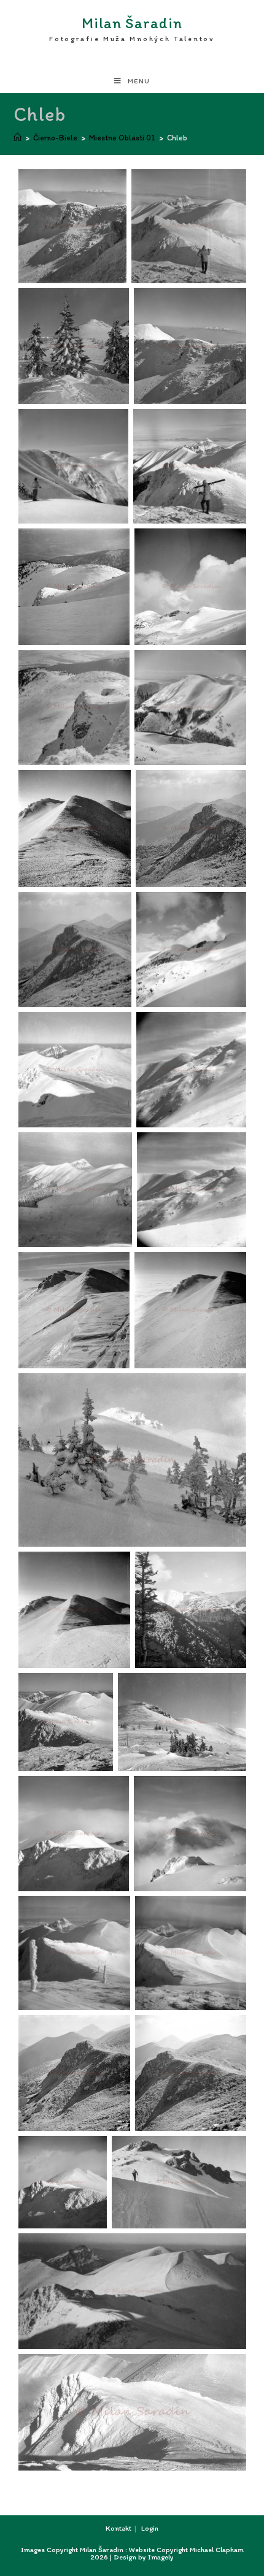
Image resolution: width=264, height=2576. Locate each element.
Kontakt (118, 2528)
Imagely (161, 2557)
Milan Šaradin (132, 29)
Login (150, 2528)
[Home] (17, 138)
